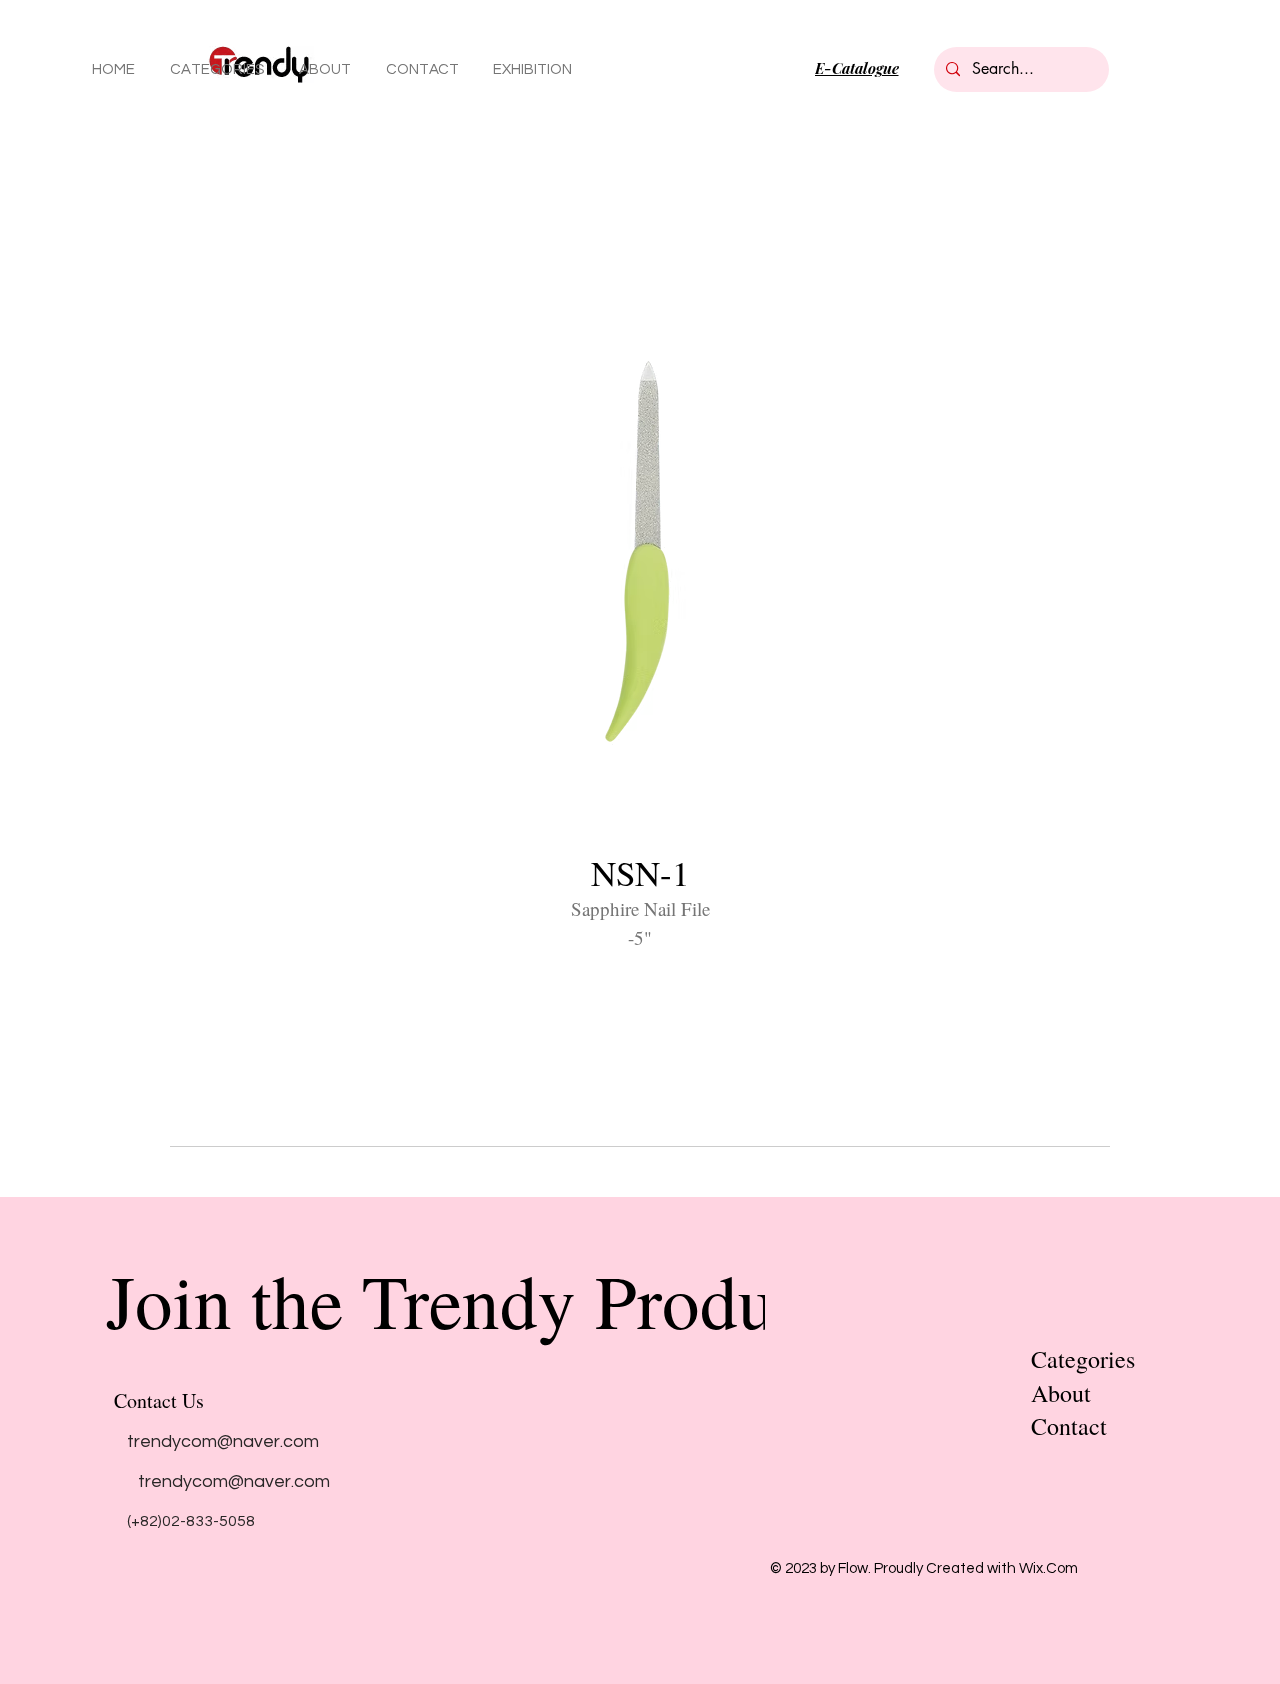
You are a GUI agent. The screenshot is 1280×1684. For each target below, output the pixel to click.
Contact (1069, 1426)
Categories (1083, 1359)
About (1061, 1393)
